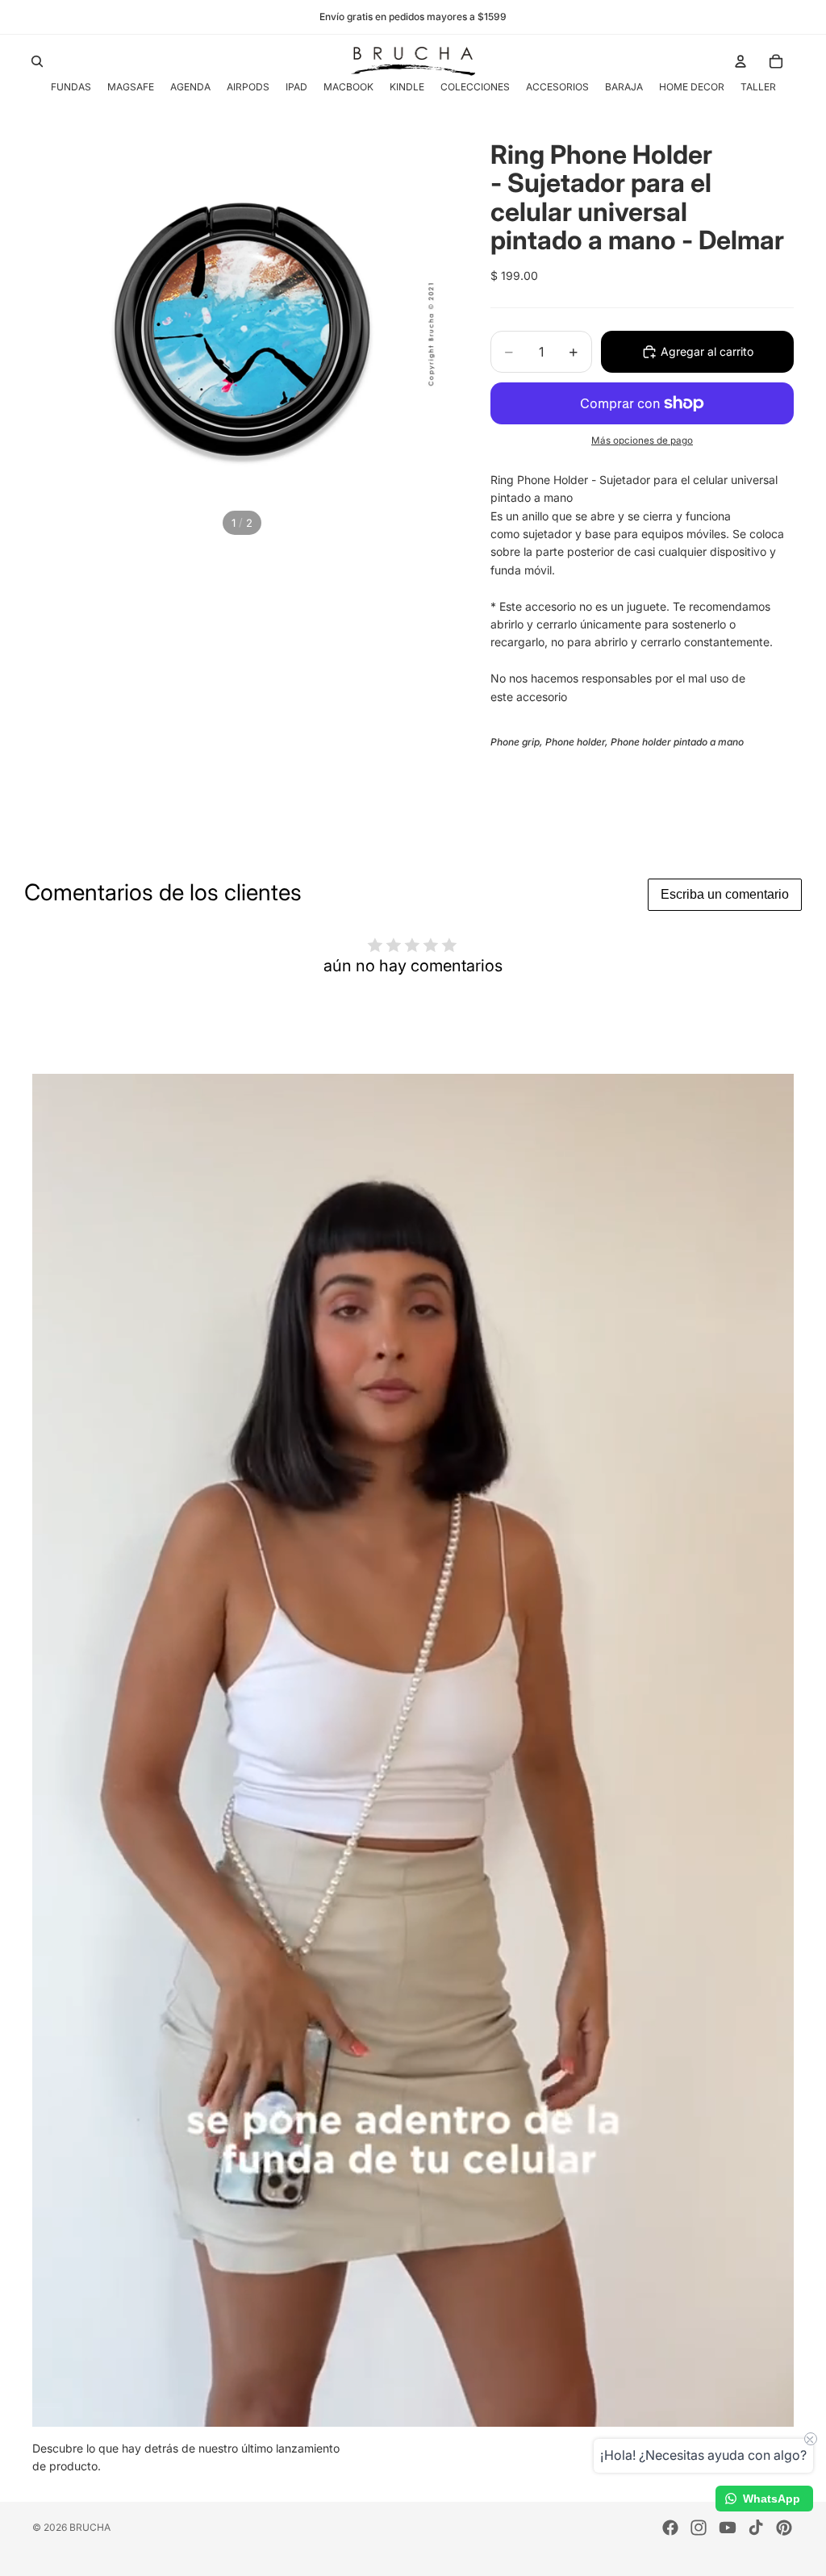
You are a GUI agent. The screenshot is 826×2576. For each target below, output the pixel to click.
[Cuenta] (740, 61)
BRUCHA (90, 2527)
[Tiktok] (756, 2528)
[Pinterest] (784, 2528)
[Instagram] (699, 2528)
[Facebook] (670, 2528)
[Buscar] (37, 61)
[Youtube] (728, 2528)
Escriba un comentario (725, 894)
